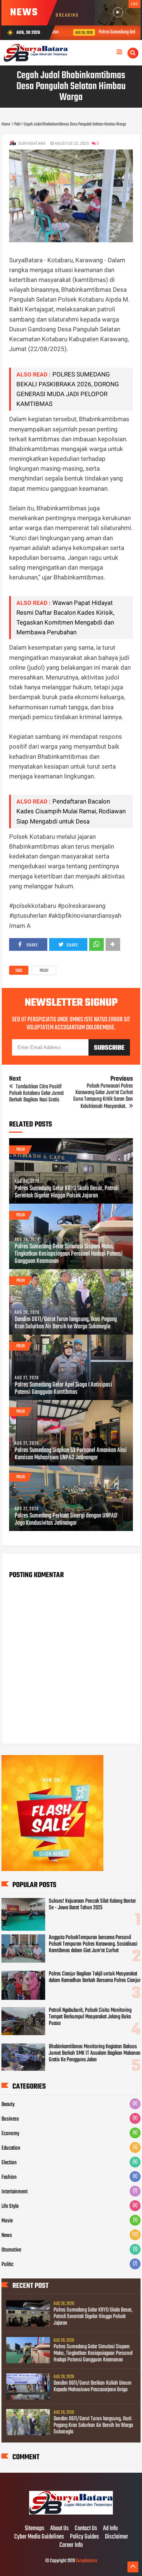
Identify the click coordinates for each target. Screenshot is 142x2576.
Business (10, 2119)
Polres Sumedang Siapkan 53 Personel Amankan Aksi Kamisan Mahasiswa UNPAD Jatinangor (71, 1454)
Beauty (8, 2105)
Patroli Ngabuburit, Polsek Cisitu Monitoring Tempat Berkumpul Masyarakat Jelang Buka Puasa (90, 2017)
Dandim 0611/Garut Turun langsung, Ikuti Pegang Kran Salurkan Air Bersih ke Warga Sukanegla (66, 1323)
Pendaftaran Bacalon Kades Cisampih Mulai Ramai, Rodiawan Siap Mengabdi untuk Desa (71, 811)
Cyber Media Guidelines (39, 2537)
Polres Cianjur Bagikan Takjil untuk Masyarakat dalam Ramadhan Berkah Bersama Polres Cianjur (95, 1977)
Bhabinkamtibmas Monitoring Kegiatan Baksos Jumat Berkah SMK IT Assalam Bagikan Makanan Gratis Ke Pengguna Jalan (95, 2053)
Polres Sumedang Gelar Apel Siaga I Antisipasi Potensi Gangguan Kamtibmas (63, 1389)
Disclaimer (117, 2537)
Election (9, 2163)
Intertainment (15, 2192)
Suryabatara (86, 2561)
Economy (10, 2134)
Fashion (9, 2177)
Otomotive (11, 2250)
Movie (7, 2221)
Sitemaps (35, 2529)
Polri (44, 971)
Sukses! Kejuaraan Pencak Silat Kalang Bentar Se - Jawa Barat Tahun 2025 (92, 1905)
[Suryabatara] (71, 2513)
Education (11, 2148)
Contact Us (86, 2529)
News (7, 2236)
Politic (7, 2265)
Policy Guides (84, 2537)
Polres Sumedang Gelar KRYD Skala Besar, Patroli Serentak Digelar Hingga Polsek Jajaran (67, 1192)
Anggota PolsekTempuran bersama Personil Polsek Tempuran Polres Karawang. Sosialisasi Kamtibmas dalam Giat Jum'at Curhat (93, 1944)
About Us (60, 2529)
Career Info (71, 2545)
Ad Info (110, 2529)
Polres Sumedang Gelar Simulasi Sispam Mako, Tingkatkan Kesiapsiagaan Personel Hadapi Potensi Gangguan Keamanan (69, 1254)
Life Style (10, 2206)
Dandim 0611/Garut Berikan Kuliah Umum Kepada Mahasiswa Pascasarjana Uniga (92, 2386)
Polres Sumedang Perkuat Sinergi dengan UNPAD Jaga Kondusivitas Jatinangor (66, 1520)
